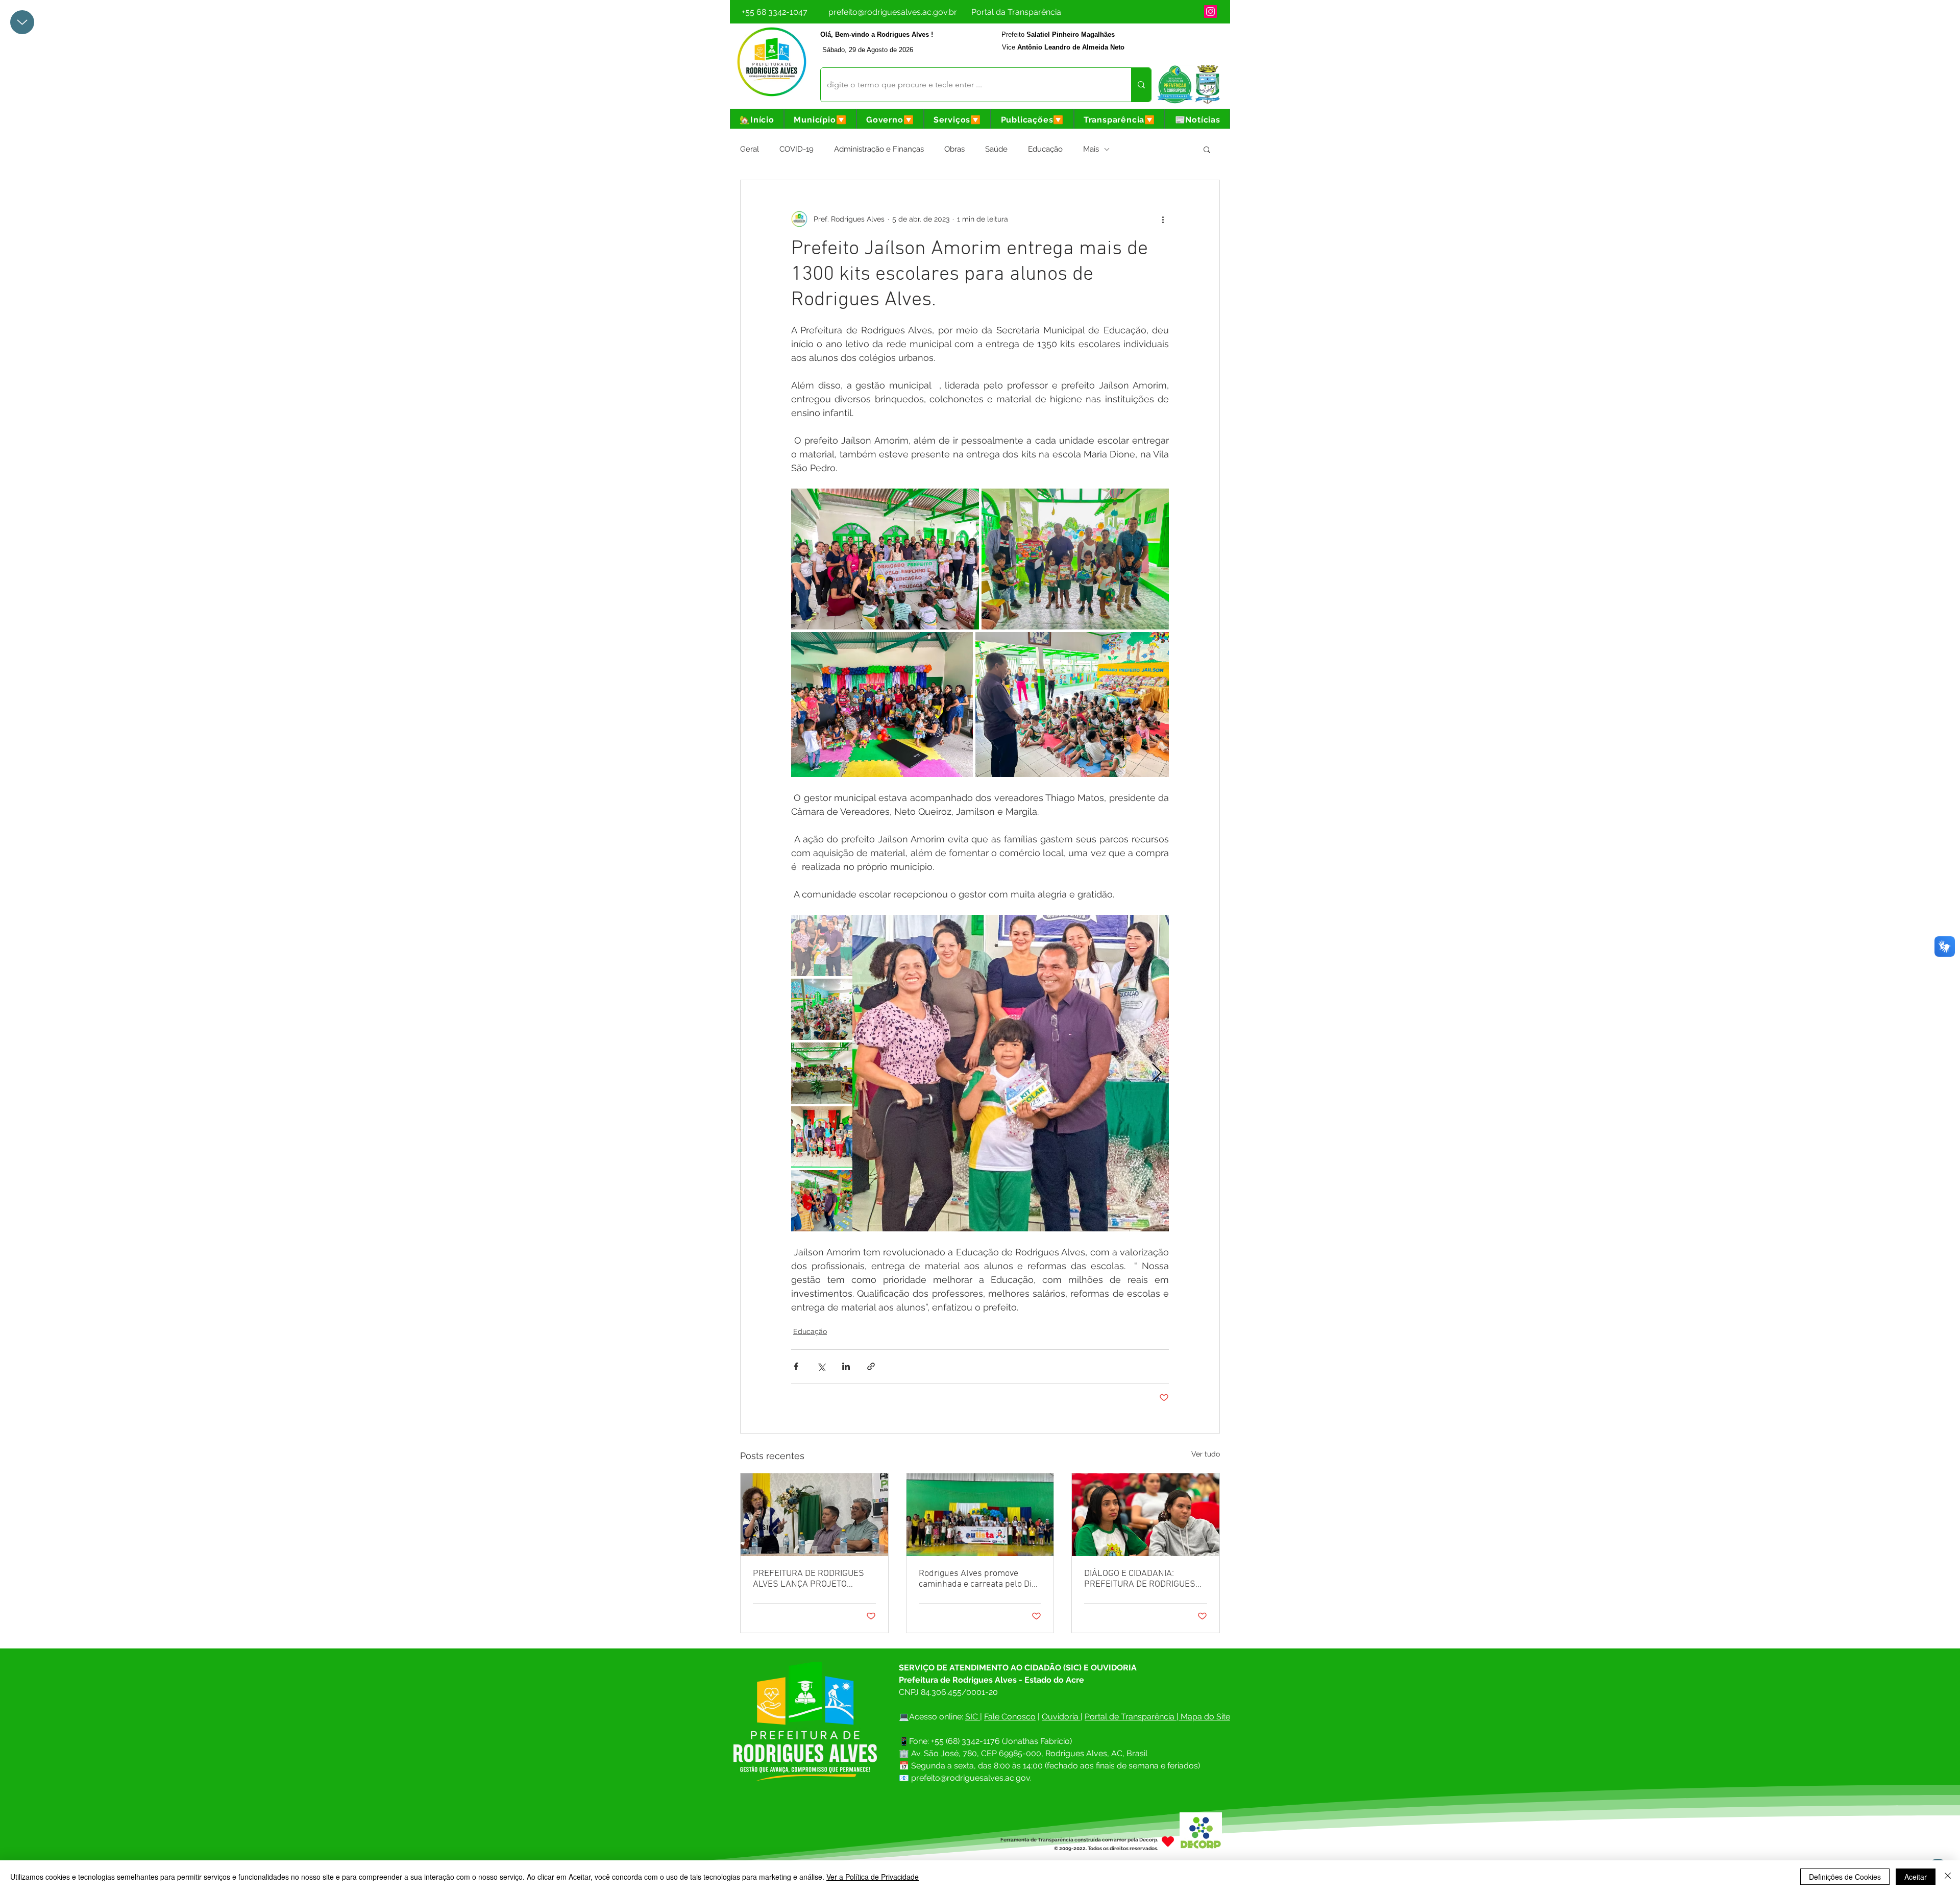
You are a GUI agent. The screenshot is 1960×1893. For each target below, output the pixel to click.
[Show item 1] (822, 945)
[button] (820, 120)
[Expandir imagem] (885, 559)
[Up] (22, 22)
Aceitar (1916, 1877)
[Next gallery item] (1157, 1073)
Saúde (996, 149)
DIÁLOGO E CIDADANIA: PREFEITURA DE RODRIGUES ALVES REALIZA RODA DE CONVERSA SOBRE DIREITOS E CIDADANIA (1144, 1579)
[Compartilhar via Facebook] (796, 1366)
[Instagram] (1210, 11)
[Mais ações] (1163, 219)
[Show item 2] (822, 1009)
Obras (954, 149)
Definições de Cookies (1845, 1877)
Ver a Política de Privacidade (873, 1877)
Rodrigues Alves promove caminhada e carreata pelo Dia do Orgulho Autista (977, 1579)
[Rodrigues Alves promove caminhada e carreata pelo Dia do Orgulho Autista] (980, 1515)
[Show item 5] (822, 1201)
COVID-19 (797, 149)
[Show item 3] (822, 1073)
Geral (750, 149)
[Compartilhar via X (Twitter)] (821, 1366)
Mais (1091, 149)
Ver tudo (1206, 1454)
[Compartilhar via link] (871, 1366)
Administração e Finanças (879, 149)
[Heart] (1168, 1842)
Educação (1045, 149)
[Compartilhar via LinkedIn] (846, 1366)
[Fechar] (1948, 1877)
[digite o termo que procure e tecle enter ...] (1141, 85)
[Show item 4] (822, 1137)
